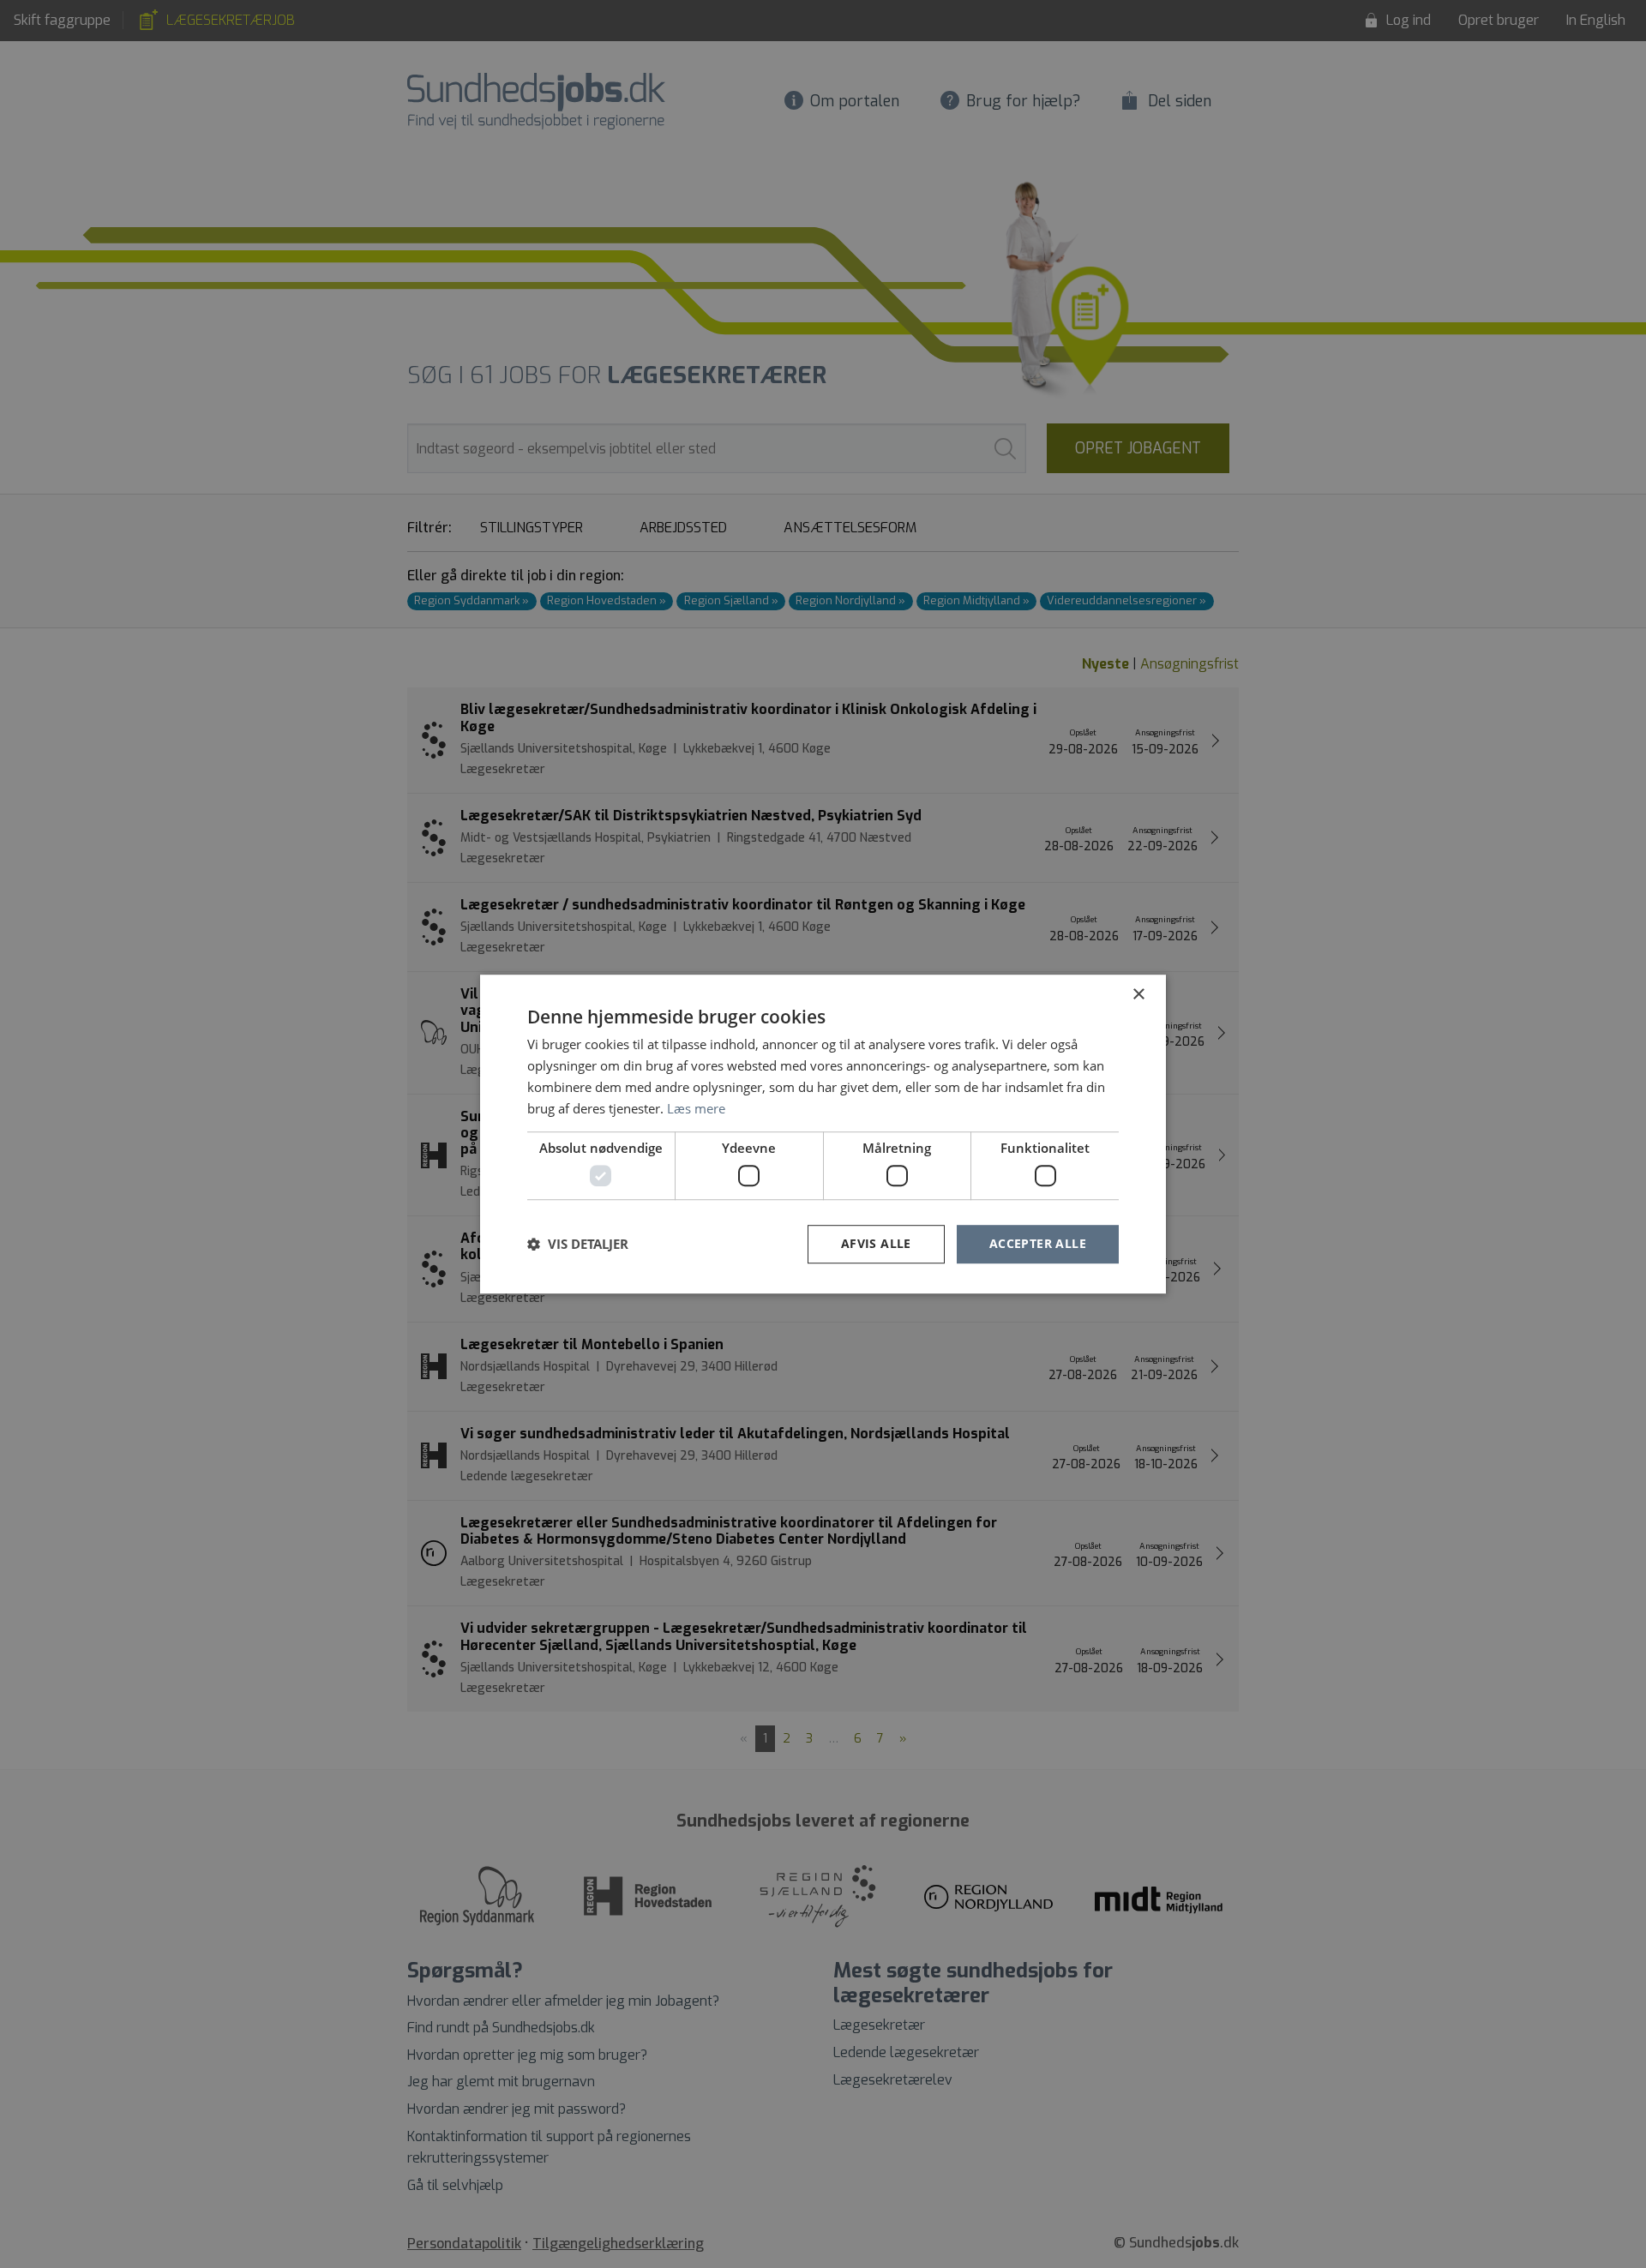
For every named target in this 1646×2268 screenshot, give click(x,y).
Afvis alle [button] (876, 1243)
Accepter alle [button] (1038, 1243)
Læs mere (696, 1108)
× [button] (1138, 995)
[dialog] (823, 1134)
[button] (578, 1244)
